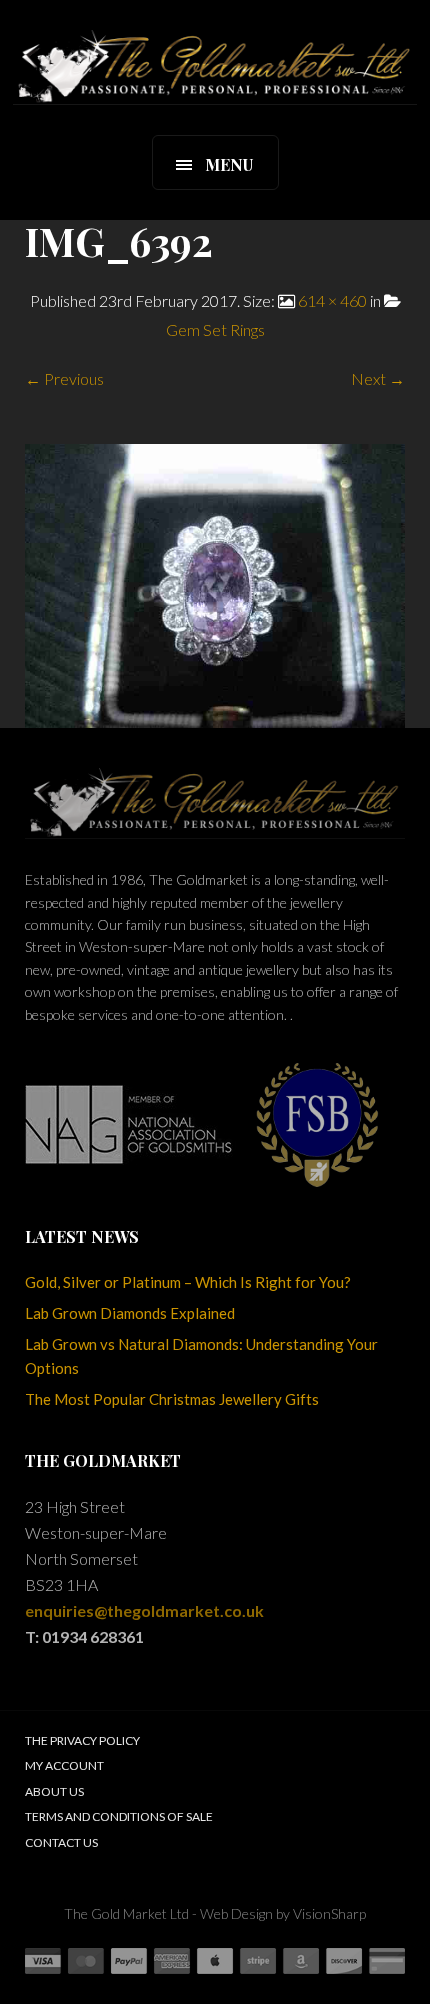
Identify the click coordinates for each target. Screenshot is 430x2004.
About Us (54, 1791)
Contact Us (61, 1842)
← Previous (64, 378)
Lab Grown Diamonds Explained (130, 1313)
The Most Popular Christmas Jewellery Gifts (172, 1399)
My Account (64, 1765)
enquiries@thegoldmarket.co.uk (144, 1610)
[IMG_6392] (215, 583)
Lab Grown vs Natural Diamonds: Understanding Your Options (201, 1356)
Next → (378, 378)
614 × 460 (332, 300)
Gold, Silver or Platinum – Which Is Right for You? (188, 1282)
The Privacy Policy (82, 1740)
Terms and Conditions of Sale (119, 1816)
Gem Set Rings (215, 329)
